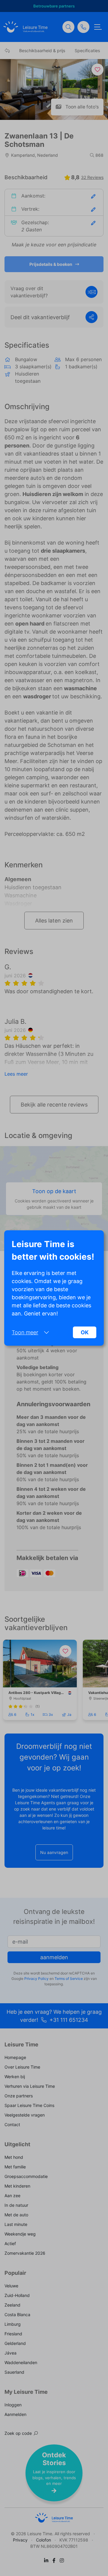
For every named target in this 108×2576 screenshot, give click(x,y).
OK (85, 1332)
